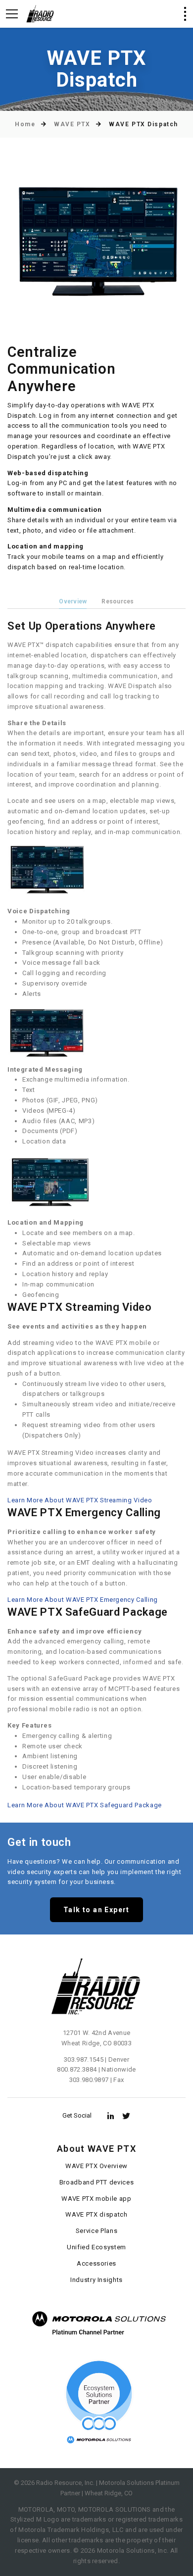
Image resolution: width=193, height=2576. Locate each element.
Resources (118, 601)
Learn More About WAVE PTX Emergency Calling (83, 1600)
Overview (73, 601)
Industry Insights (96, 2280)
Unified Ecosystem (96, 2247)
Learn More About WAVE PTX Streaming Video (80, 1500)
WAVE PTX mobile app (96, 2199)
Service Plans (96, 2231)
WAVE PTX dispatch (96, 2214)
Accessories (96, 2263)
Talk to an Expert (96, 1910)
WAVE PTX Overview (96, 2166)
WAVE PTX (72, 124)
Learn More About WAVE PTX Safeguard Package (85, 1805)
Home (25, 124)
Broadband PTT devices (97, 2182)
